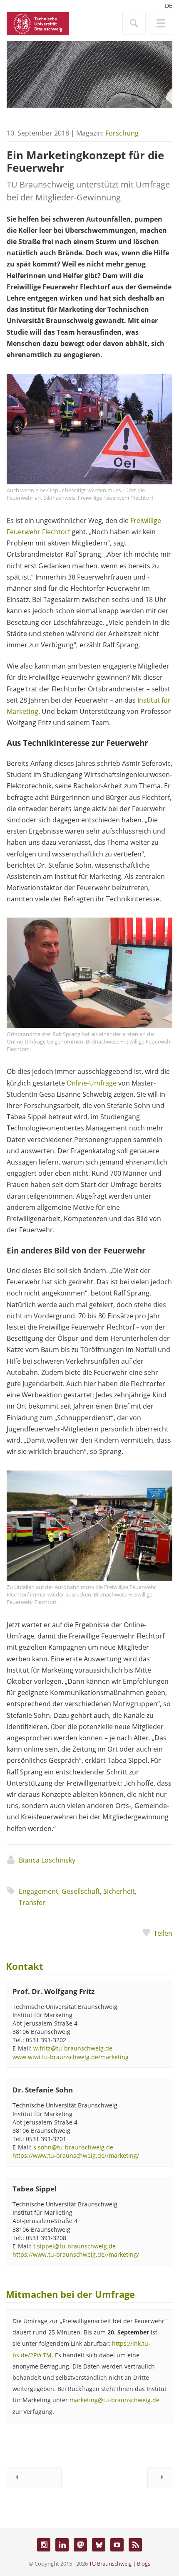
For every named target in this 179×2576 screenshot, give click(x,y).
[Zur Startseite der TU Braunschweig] (38, 23)
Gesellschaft (81, 1891)
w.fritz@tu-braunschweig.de (73, 2048)
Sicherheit (119, 1891)
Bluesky (99, 2545)
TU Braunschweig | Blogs (120, 2564)
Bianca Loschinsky (47, 1860)
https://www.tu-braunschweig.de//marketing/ (76, 2155)
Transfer (32, 1902)
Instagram (44, 2545)
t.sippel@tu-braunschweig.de (75, 2246)
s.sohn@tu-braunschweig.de (73, 2147)
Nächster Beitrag (160, 2478)
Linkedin (62, 2545)
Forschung (122, 133)
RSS (135, 2545)
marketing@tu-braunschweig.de (114, 2400)
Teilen (163, 1933)
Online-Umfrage (92, 1083)
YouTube (117, 2545)
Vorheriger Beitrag (34, 2478)
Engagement (39, 1891)
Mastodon (80, 2545)
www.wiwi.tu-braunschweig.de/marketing (71, 2057)
